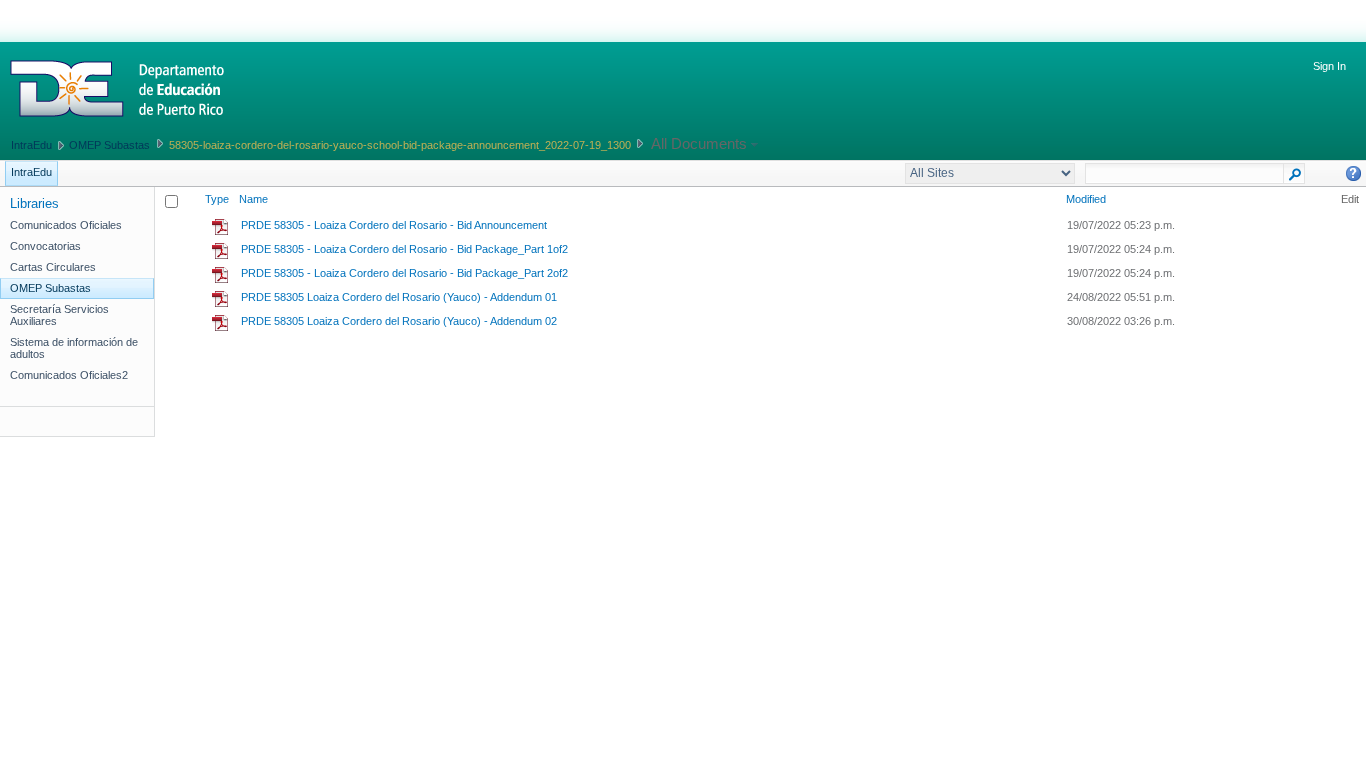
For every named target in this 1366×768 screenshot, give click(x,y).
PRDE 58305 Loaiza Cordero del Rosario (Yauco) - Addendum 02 (399, 321)
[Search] (1294, 178)
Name (253, 199)
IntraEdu (31, 145)
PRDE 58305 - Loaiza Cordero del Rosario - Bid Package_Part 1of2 (404, 249)
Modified (1086, 199)
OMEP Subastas (109, 145)
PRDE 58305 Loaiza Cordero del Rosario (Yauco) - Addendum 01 (399, 297)
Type (217, 199)
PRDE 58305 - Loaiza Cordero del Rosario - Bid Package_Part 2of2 (404, 273)
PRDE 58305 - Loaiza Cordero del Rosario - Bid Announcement (394, 225)
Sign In (1329, 66)
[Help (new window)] (1353, 173)
